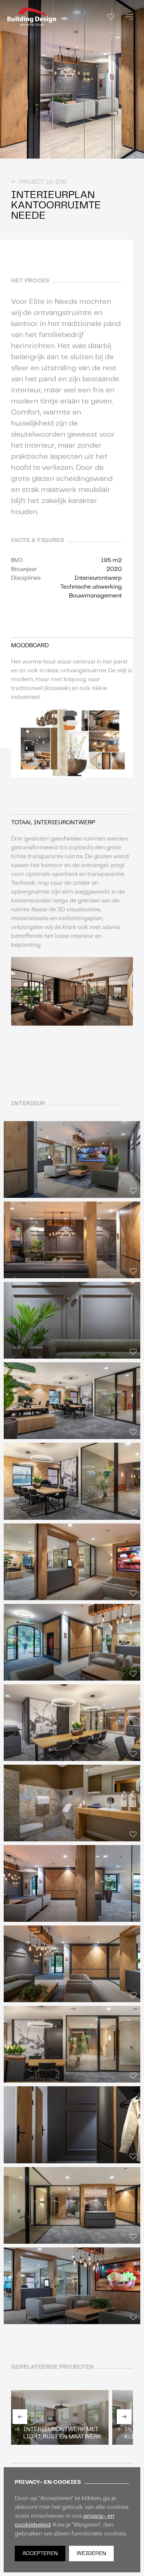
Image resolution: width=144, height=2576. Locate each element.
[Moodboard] (111, 17)
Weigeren (91, 2554)
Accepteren (40, 2554)
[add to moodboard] (137, 152)
